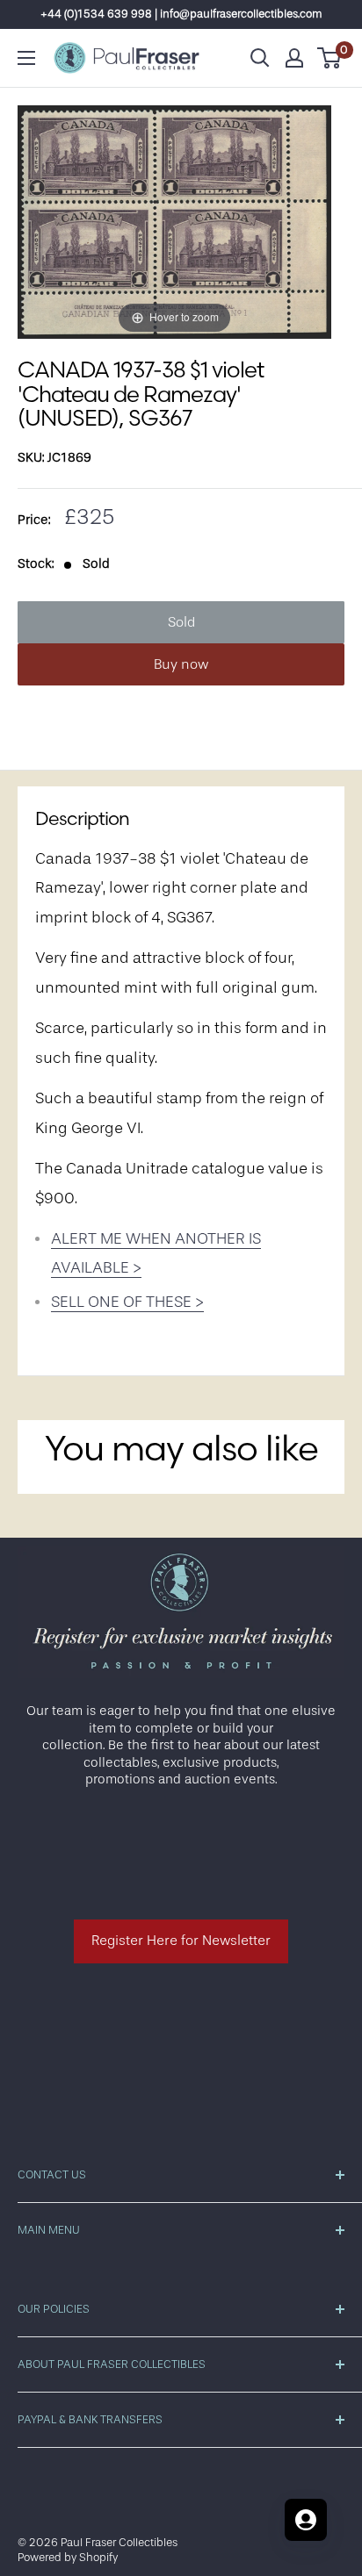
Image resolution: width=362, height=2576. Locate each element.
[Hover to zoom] (174, 222)
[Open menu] (26, 58)
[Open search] (260, 58)
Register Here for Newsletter (181, 1941)
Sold (181, 622)
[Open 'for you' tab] (306, 2520)
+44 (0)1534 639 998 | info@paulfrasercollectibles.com (181, 14)
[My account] (294, 58)
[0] (330, 58)
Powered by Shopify (68, 2557)
